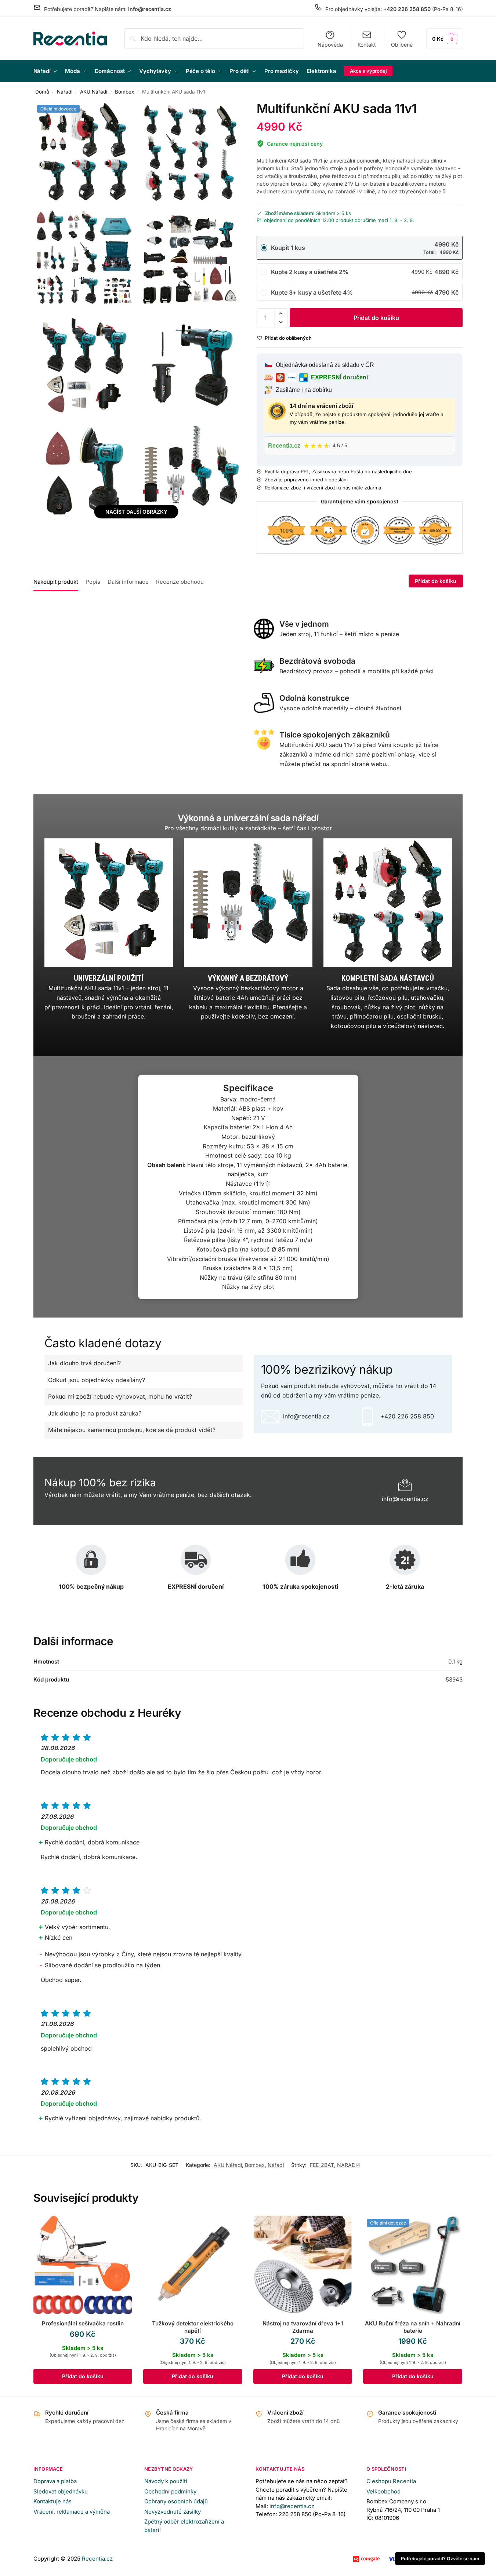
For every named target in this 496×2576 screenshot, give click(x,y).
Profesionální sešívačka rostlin (83, 2323)
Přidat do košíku (376, 318)
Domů (42, 92)
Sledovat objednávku (61, 2491)
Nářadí (65, 92)
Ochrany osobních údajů (176, 2501)
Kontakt (367, 45)
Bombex (124, 92)
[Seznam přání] (121, 2226)
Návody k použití (166, 2481)
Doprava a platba (55, 2481)
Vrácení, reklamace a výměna (72, 2512)
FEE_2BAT (322, 2165)
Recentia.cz (97, 2559)
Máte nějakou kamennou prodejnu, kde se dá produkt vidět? (132, 1430)
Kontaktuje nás (53, 2501)
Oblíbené (402, 45)
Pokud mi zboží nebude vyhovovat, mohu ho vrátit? (120, 1396)
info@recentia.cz (292, 2506)
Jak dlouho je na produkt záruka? (95, 1413)
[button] (445, 38)
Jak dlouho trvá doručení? (84, 1363)
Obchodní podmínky (170, 2491)
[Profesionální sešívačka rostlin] (83, 2265)
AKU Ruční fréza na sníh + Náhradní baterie (413, 2327)
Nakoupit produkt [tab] (56, 582)
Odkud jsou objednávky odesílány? (97, 1380)
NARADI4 (349, 2165)
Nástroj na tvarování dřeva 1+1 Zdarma (303, 2327)
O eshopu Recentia (391, 2481)
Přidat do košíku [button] (83, 2376)
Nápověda (330, 45)
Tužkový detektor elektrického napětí (193, 2327)
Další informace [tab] (128, 582)
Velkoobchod (383, 2491)
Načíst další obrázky (136, 512)
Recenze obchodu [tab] (180, 582)
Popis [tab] (93, 582)
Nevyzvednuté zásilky (173, 2512)
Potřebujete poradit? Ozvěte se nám (440, 2559)
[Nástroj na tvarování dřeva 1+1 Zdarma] (303, 2265)
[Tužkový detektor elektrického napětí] (193, 2265)
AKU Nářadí (94, 92)
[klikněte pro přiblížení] (83, 153)
